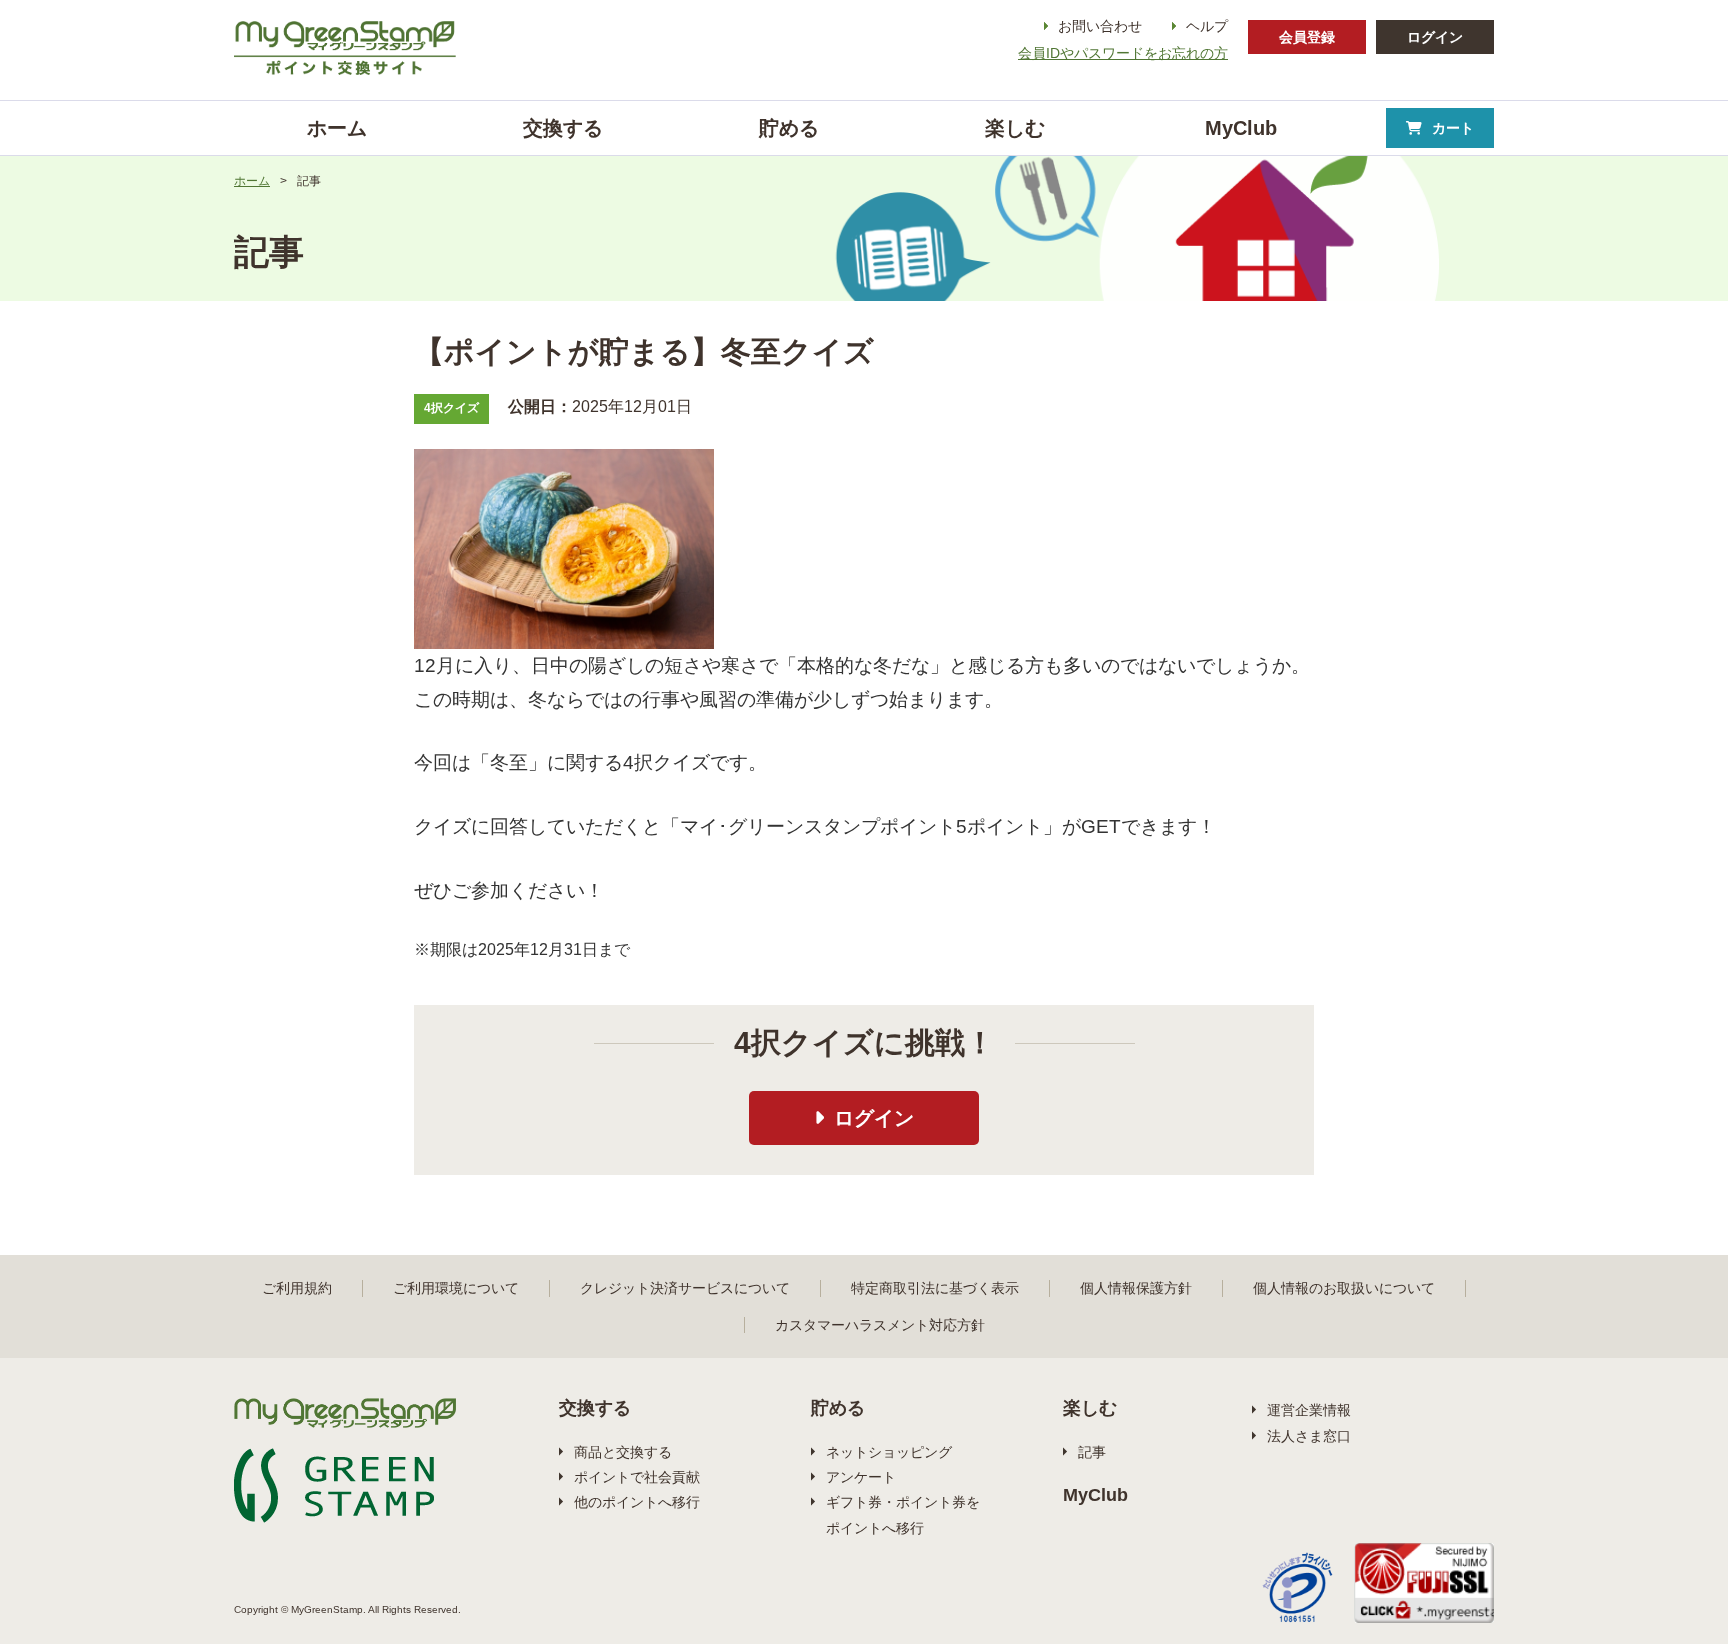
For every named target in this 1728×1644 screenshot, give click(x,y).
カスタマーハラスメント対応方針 (880, 1325)
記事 (1092, 1452)
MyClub (1095, 1495)
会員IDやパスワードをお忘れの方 (1123, 53)
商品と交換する (623, 1452)
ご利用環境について (456, 1288)
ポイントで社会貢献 (637, 1477)
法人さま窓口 (1309, 1436)
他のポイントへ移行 (637, 1502)
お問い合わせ (1100, 26)
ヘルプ (1207, 26)
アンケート (861, 1477)
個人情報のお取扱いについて (1344, 1288)
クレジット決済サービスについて (685, 1288)
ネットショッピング (889, 1452)
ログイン (1435, 37)
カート (1453, 128)
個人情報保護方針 (1136, 1288)
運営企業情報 (1309, 1410)
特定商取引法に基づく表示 (935, 1288)
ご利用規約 (297, 1288)
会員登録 (1307, 37)
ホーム (252, 181)
